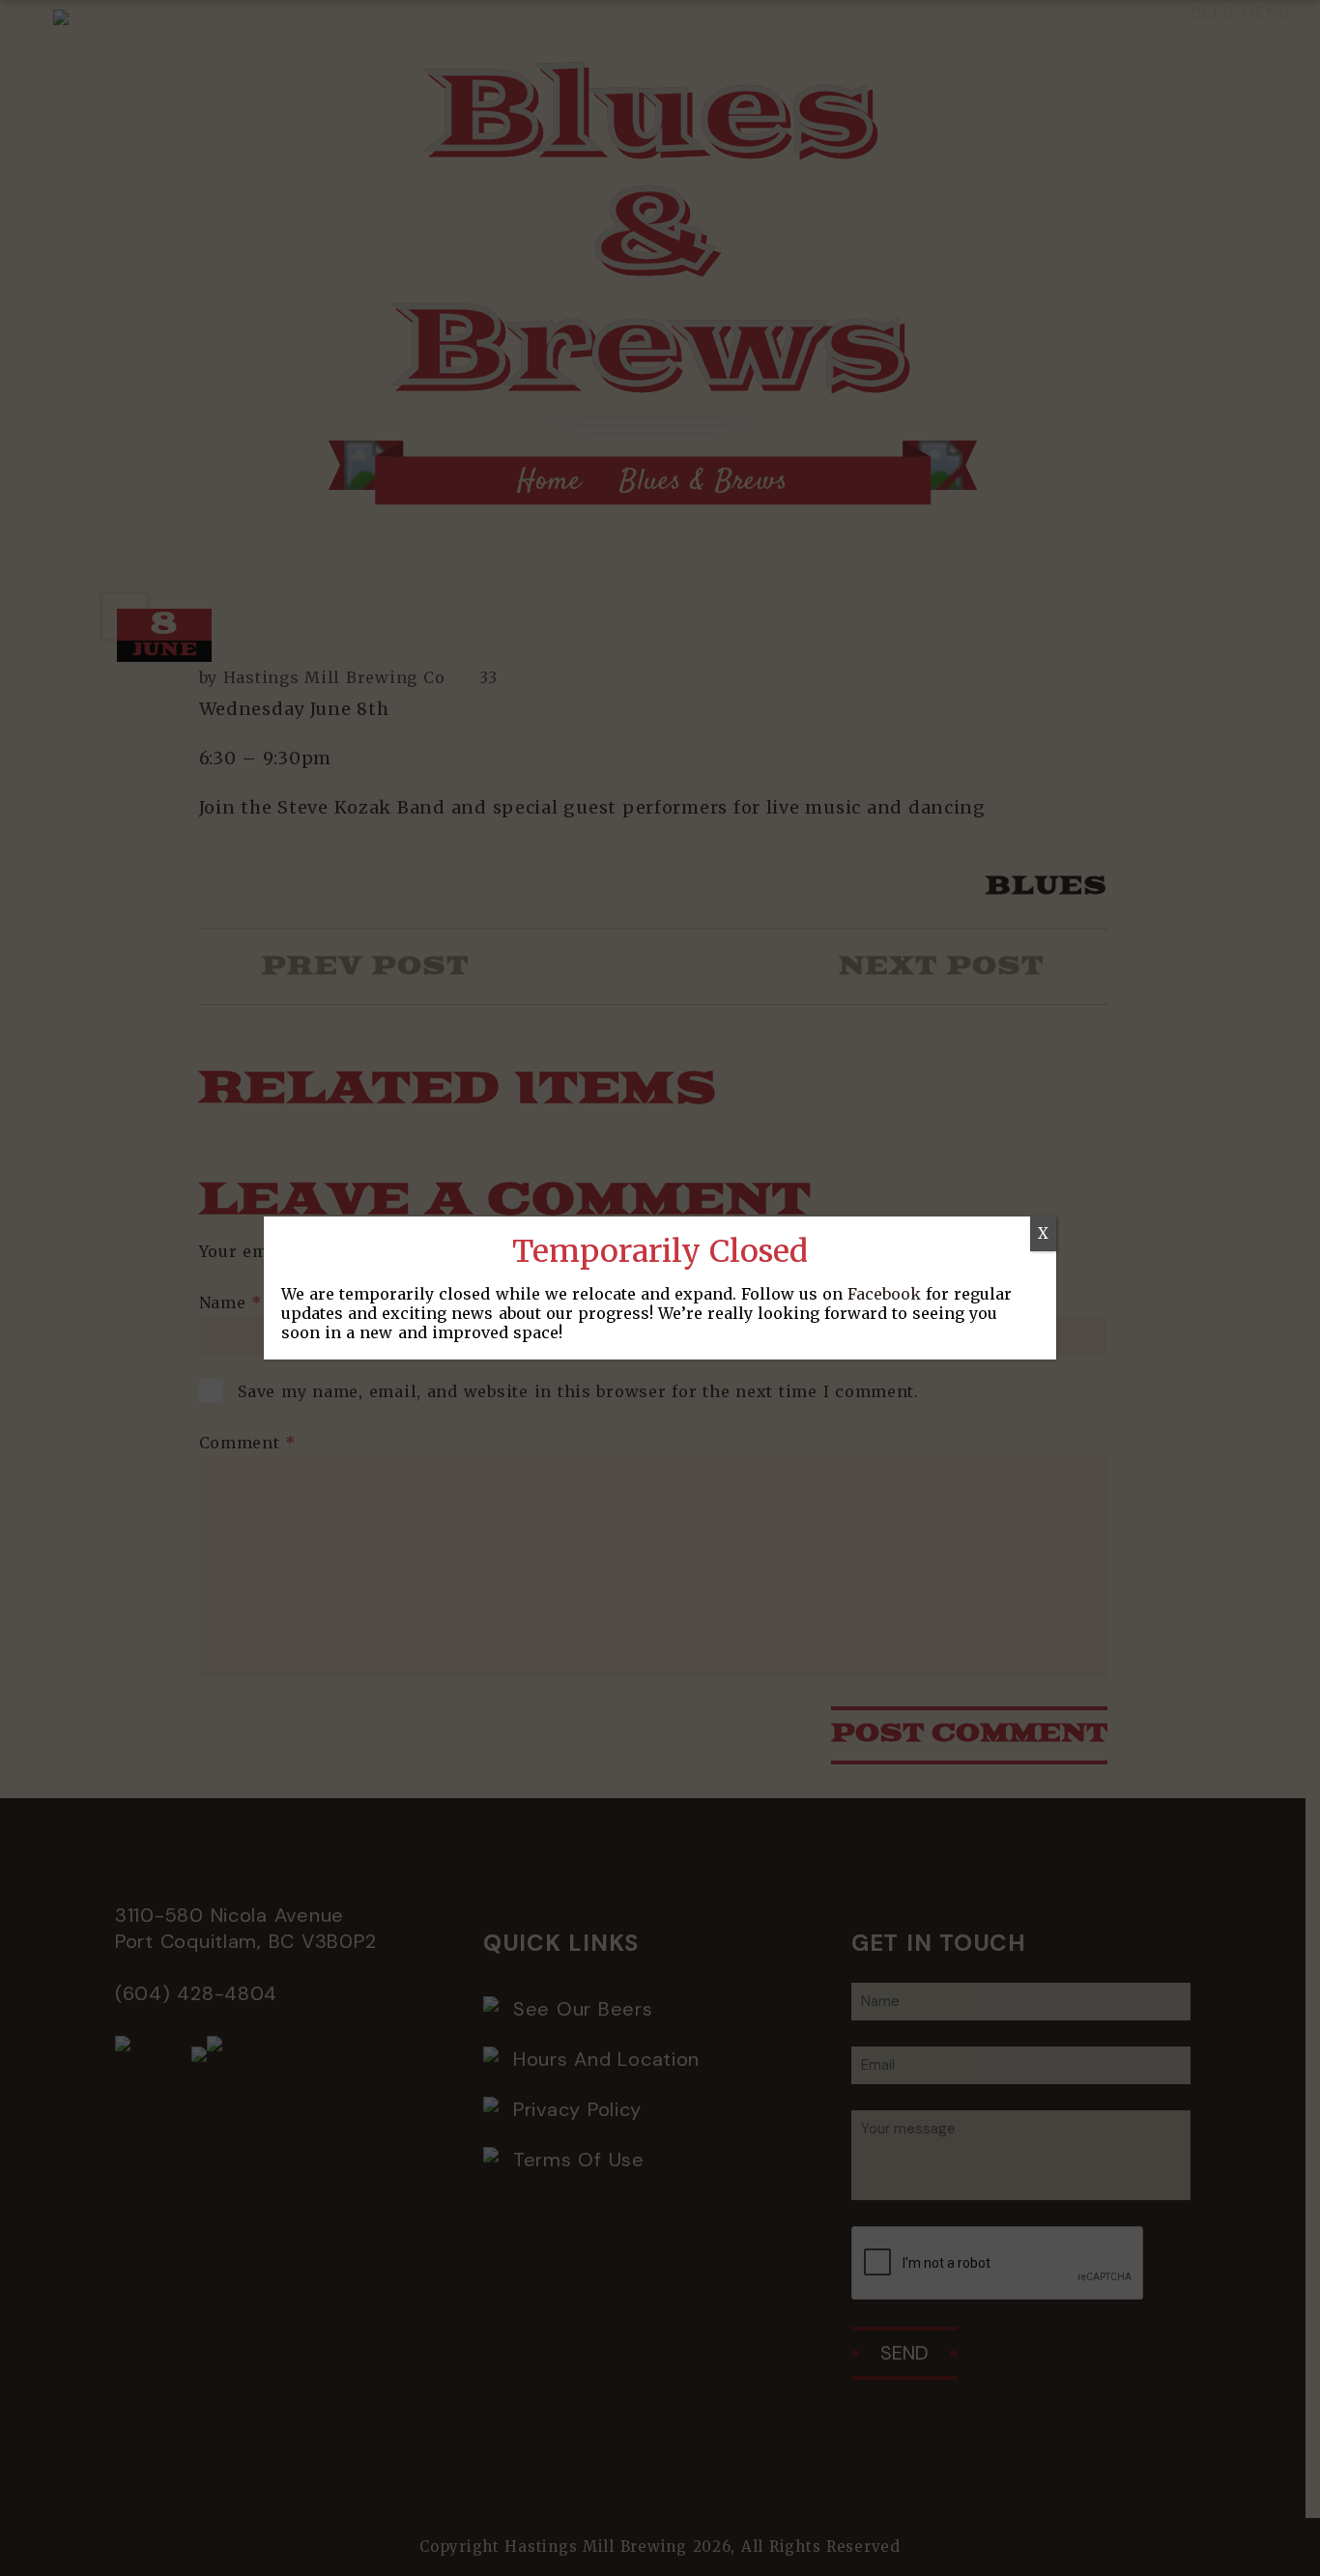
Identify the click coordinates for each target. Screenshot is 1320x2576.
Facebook (884, 1294)
